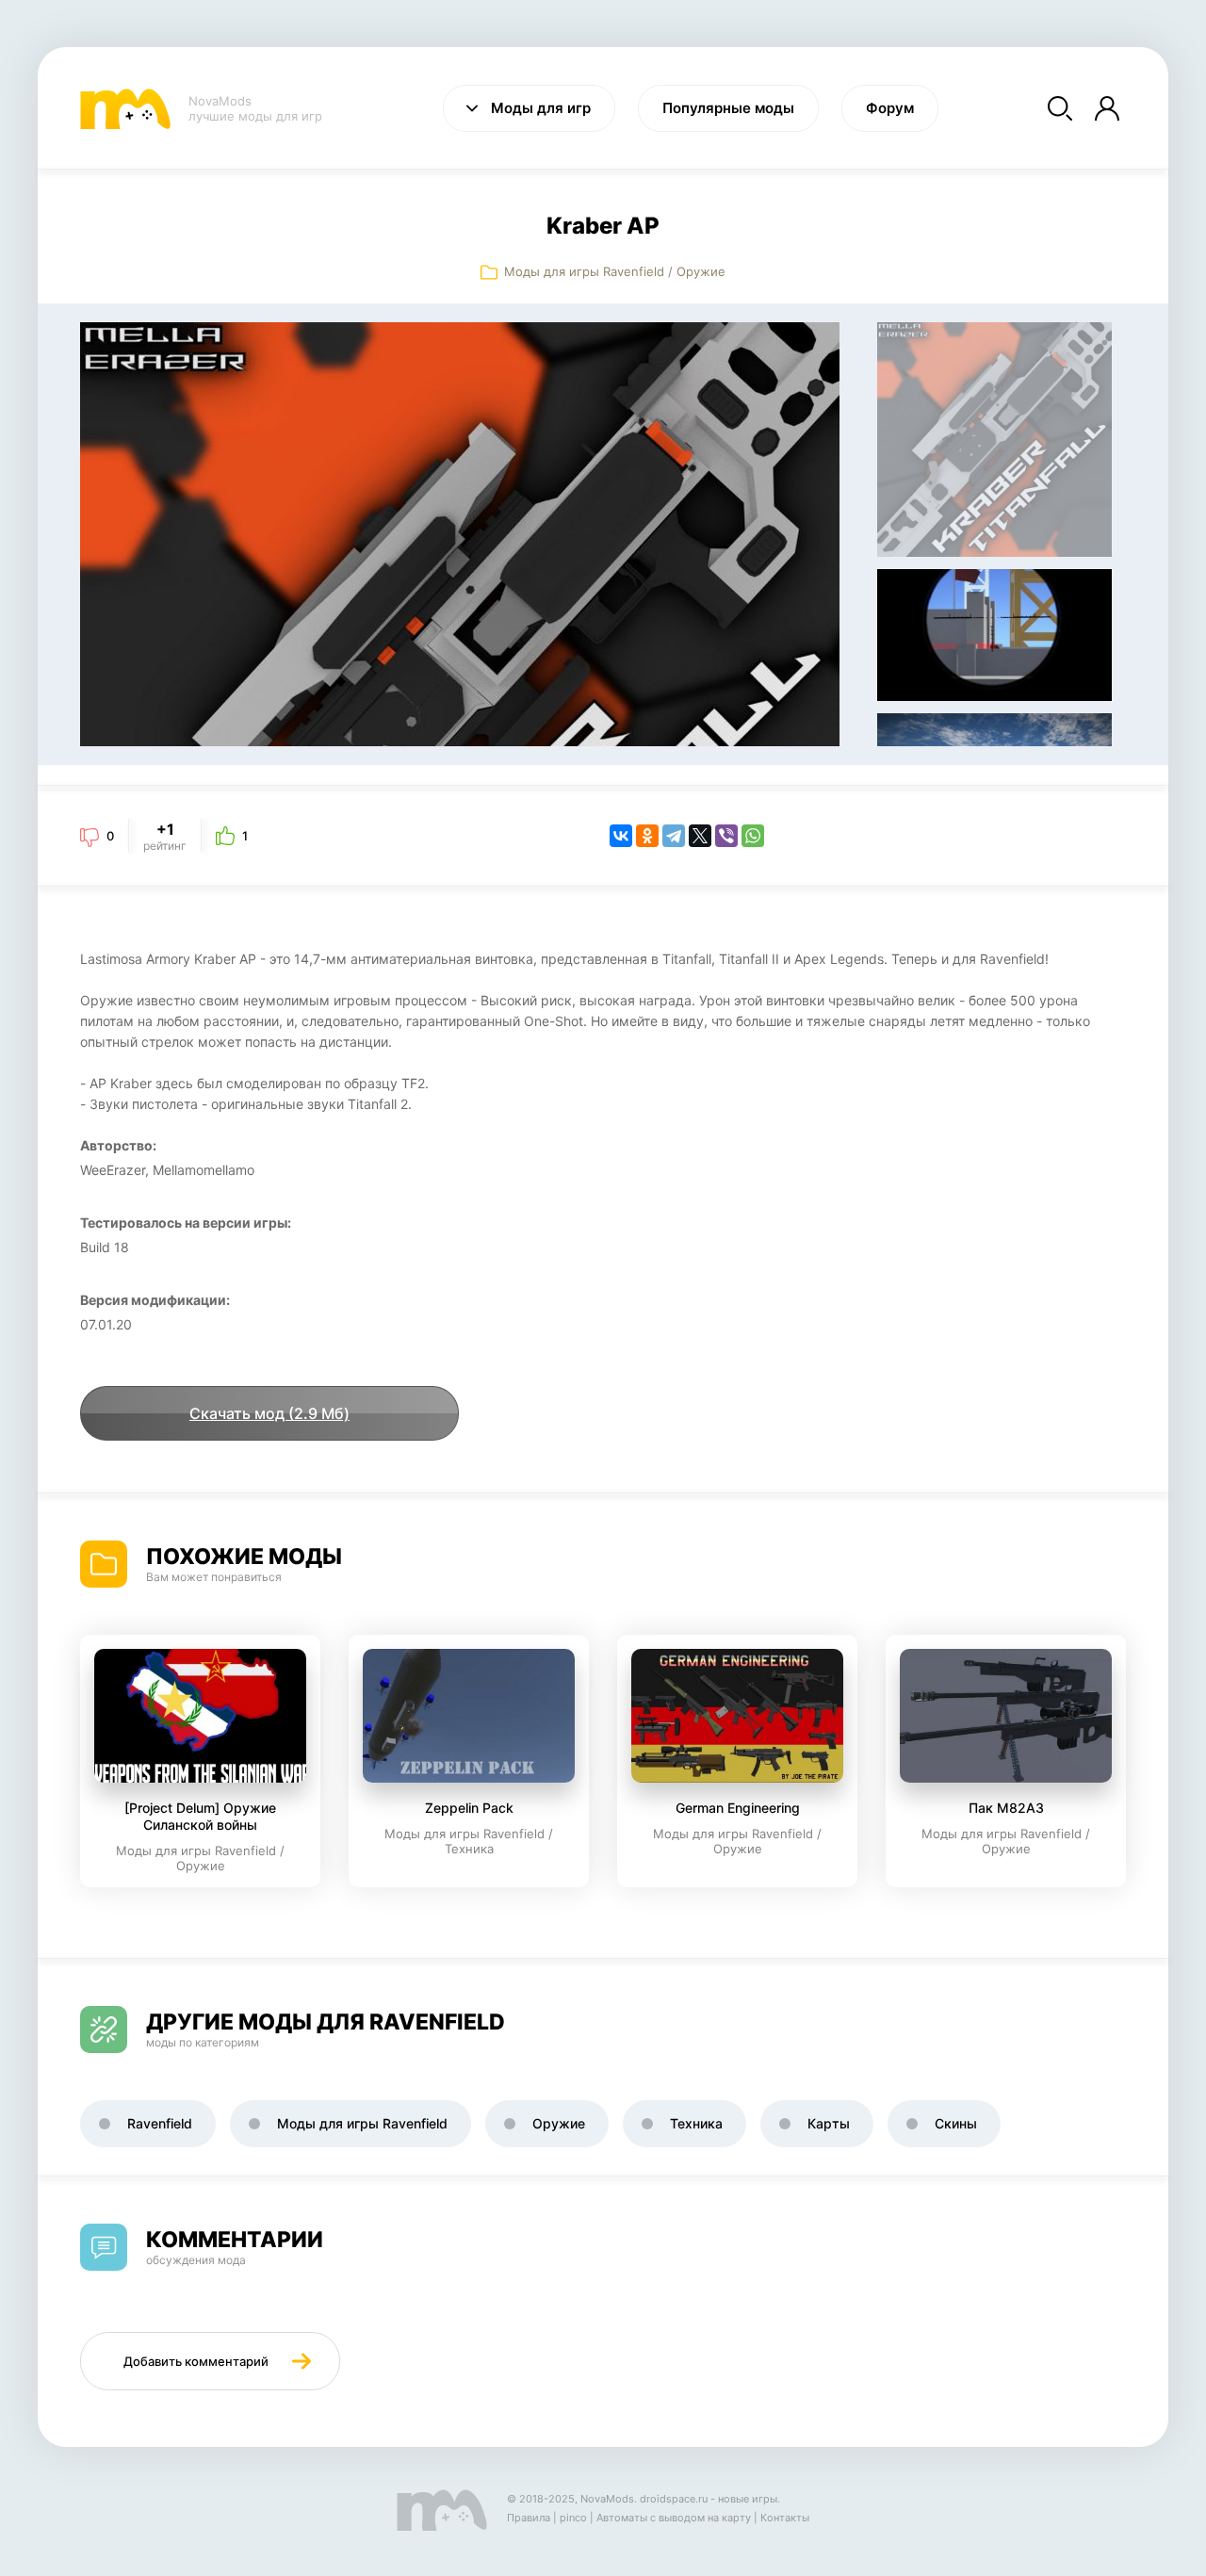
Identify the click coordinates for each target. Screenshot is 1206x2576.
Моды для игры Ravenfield (584, 271)
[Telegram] (674, 836)
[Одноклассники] (647, 836)
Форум (890, 108)
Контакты (785, 2518)
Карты (829, 2123)
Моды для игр (541, 108)
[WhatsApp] (753, 836)
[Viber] (726, 836)
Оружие (701, 271)
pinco (573, 2518)
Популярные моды (728, 108)
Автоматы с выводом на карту (674, 2518)
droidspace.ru (674, 2499)
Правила (529, 2518)
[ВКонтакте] (621, 836)
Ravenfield (160, 2123)
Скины (956, 2123)
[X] (700, 836)
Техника (696, 2123)
